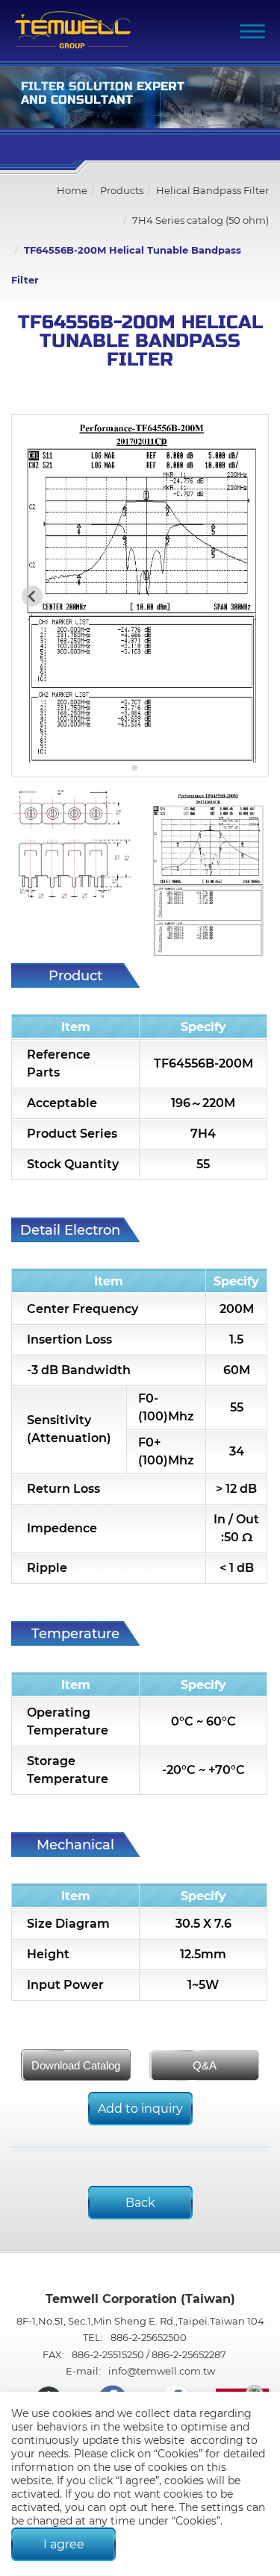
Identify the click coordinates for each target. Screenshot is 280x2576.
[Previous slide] (32, 596)
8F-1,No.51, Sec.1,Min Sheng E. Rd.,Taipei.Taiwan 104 (140, 2321)
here (162, 2507)
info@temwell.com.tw (162, 2371)
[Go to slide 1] (135, 768)
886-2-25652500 (149, 2337)
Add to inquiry (140, 2109)
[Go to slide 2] (145, 767)
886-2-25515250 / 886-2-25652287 (149, 2354)
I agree (64, 2544)
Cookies (178, 2454)
